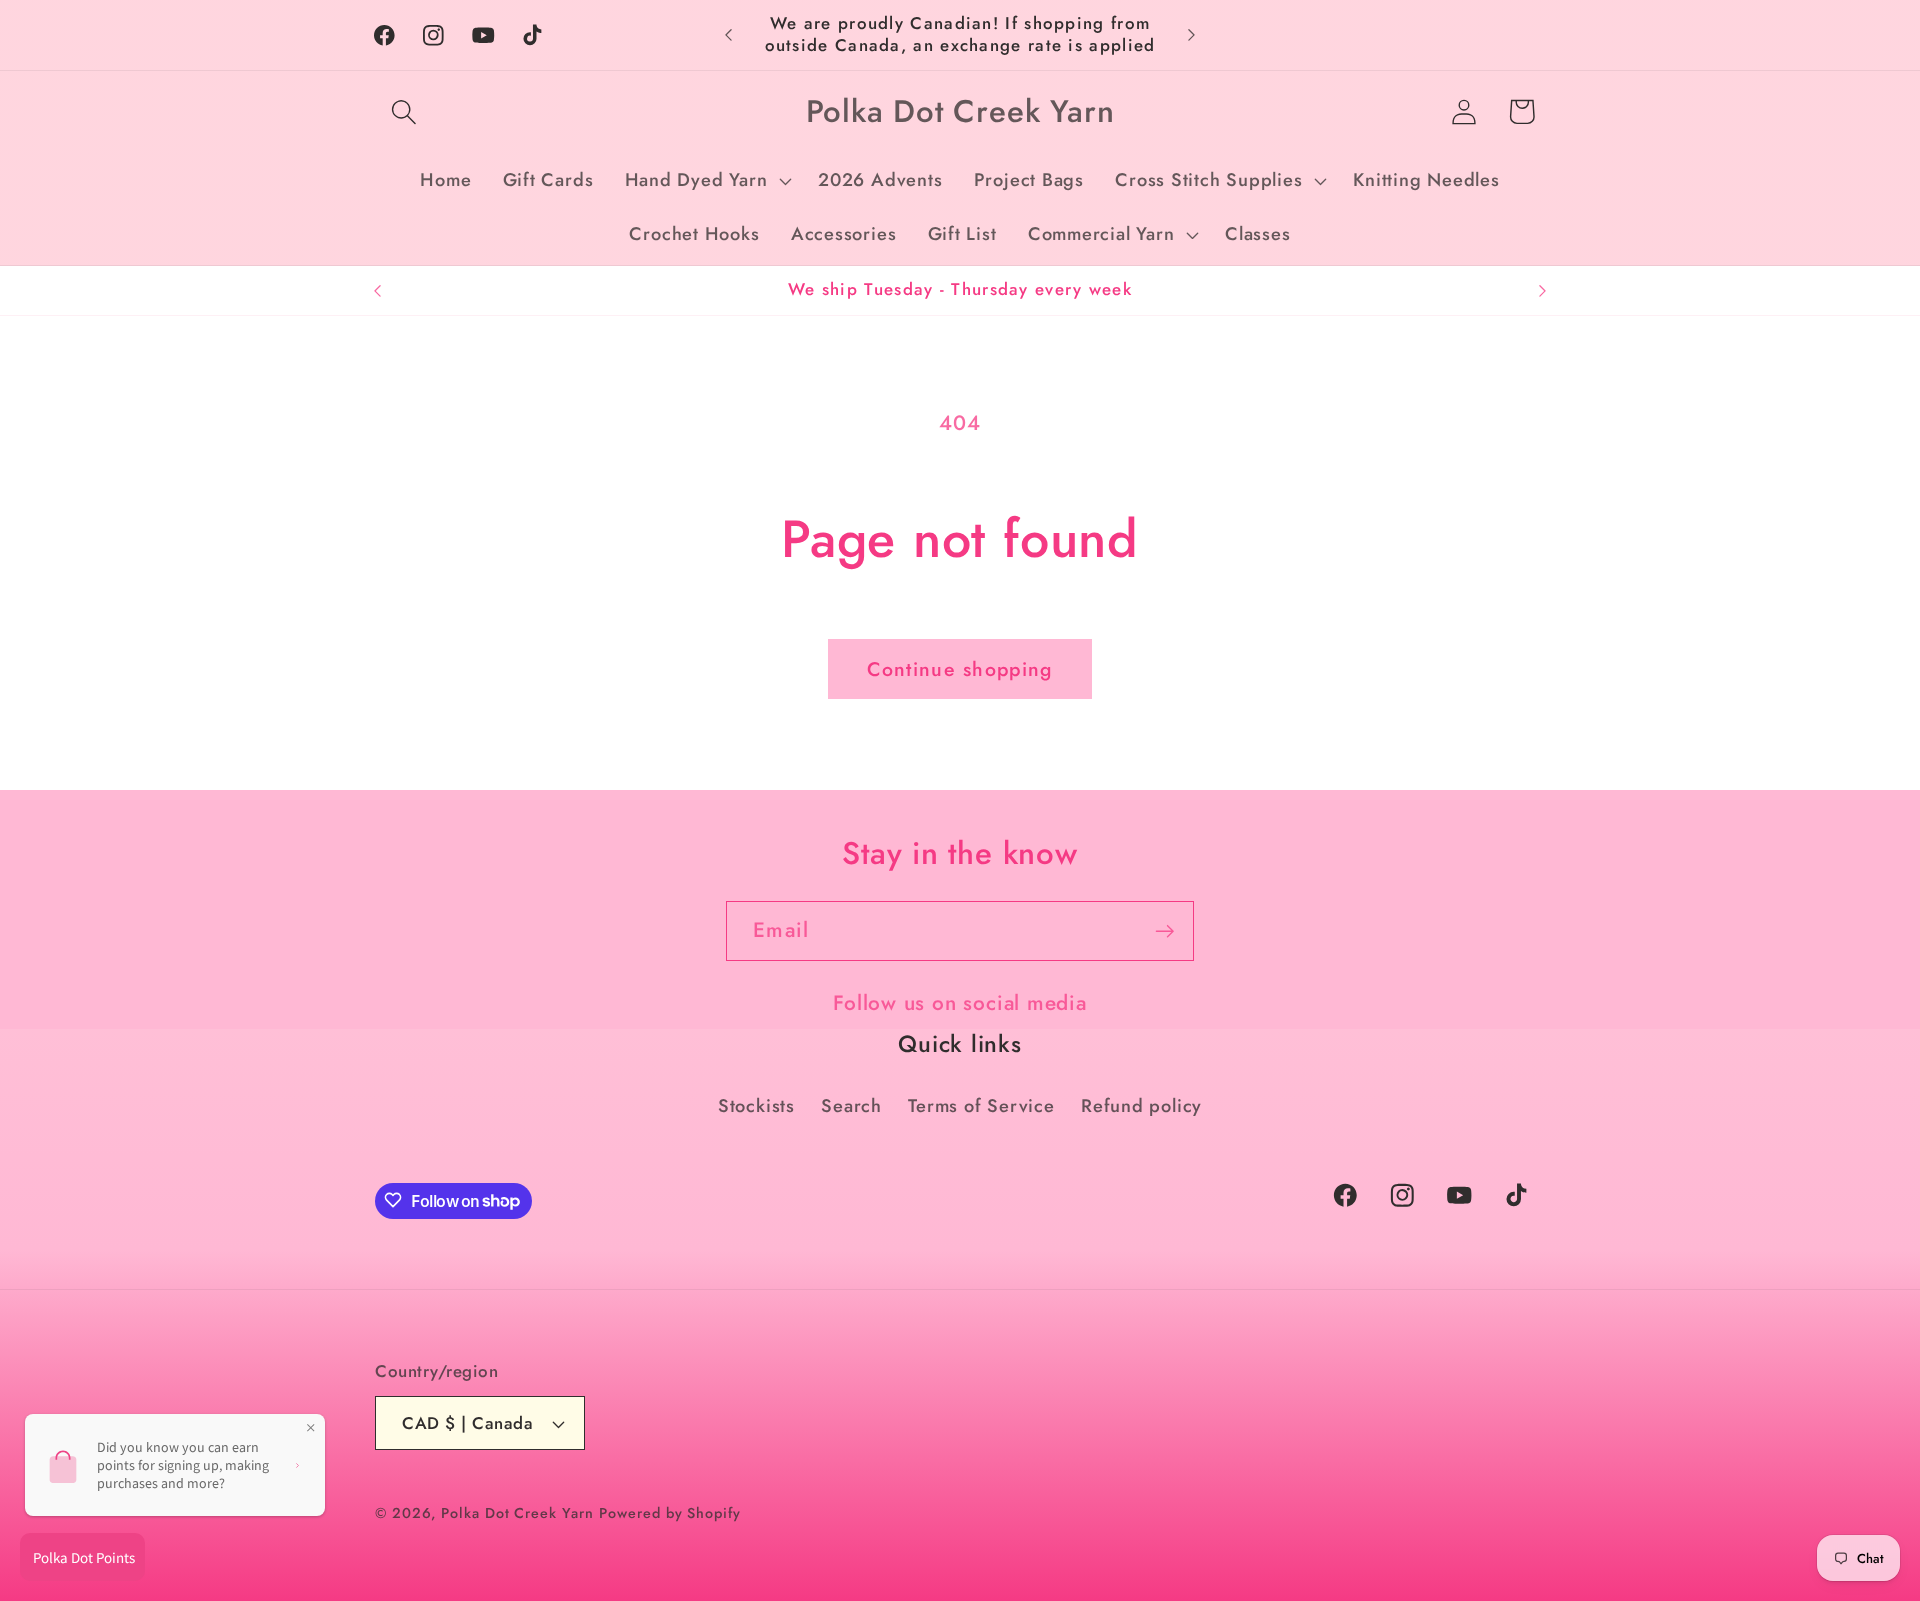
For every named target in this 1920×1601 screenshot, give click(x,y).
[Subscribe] (1164, 931)
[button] (403, 111)
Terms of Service (981, 1106)
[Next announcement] (1192, 34)
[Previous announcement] (729, 34)
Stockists (756, 1106)
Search (851, 1106)
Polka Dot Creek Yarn (517, 1513)
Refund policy (1141, 1106)
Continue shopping (959, 669)
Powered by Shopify (669, 1513)
